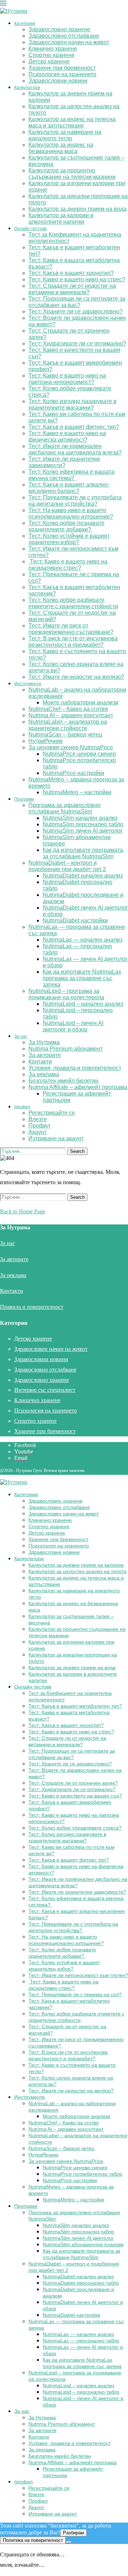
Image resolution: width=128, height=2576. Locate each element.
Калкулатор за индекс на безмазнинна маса (61, 148)
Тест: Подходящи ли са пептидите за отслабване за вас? (77, 302)
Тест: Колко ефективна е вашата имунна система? (71, 475)
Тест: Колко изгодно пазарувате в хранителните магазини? (73, 404)
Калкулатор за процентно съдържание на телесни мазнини (72, 174)
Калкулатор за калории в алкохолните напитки (61, 218)
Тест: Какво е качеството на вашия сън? (75, 1796)
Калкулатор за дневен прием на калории (76, 1565)
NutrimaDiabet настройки (75, 920)
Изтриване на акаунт (56, 1138)
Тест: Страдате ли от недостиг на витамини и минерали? (72, 289)
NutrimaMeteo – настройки (77, 792)
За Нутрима (44, 1042)
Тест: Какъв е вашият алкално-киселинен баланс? (69, 488)
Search (77, 1151)
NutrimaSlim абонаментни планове (83, 2244)
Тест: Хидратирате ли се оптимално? (77, 344)
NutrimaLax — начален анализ (82, 940)
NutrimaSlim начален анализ (80, 818)
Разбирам (73, 2533)
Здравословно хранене (59, 29)
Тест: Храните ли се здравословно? (76, 311)
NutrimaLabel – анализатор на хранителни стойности (68, 725)
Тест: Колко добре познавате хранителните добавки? (66, 526)
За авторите (45, 1055)
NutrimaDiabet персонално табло (81, 2283)
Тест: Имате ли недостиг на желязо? (76, 677)
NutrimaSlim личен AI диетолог (83, 831)
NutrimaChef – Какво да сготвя (68, 709)
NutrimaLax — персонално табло (81, 2341)
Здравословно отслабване (64, 36)
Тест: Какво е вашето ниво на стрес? (77, 279)
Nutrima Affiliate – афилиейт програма (78, 1087)
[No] (69, 2542)
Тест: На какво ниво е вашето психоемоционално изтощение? (71, 513)
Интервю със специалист (45, 1390)
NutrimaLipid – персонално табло (81, 2392)
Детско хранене (49, 61)
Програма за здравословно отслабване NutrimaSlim (65, 808)
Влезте (38, 1119)
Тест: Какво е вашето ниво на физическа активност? (67, 436)
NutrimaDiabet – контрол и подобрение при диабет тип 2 (67, 866)
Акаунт (38, 1132)
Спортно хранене (52, 55)
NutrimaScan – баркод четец (65, 735)
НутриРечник (46, 741)
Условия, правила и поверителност (75, 1068)
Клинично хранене (53, 49)
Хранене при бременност (62, 68)
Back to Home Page (23, 1211)
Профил (39, 1126)
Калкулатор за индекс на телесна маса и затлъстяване (72, 122)
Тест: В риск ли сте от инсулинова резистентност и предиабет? (73, 642)
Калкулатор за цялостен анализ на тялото (78, 1571)
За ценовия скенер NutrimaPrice (71, 747)
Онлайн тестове (31, 229)
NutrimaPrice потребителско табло (82, 2174)
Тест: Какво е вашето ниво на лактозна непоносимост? (67, 379)
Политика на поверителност (33, 2540)
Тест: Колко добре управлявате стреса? (75, 1828)
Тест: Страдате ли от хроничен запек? (73, 1783)
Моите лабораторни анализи (81, 702)
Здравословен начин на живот (69, 42)
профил (22, 1107)
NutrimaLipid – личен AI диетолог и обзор (73, 1026)
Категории (25, 24)
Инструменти (28, 684)
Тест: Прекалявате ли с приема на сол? (75, 1994)
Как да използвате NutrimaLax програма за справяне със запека (82, 978)
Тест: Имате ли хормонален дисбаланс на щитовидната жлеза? (75, 449)
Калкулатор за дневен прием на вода (78, 209)
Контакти (40, 1061)
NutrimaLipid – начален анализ (83, 1004)
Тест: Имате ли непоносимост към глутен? (78, 1975)
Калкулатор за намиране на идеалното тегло (65, 135)
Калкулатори (27, 88)
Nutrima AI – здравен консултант (71, 715)
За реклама (44, 1074)
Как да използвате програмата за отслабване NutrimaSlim (83, 853)
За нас (21, 1036)
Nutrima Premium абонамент (66, 1049)
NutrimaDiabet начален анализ (83, 876)
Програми (24, 799)
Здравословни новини (58, 81)
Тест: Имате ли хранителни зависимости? (64, 462)
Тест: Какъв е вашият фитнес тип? (74, 427)
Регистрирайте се (52, 1113)
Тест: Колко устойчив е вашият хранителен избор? (69, 539)
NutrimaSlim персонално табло (83, 824)
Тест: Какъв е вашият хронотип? (71, 273)
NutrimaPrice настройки (73, 773)
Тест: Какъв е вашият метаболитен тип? (75, 1706)
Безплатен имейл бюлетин (63, 1081)
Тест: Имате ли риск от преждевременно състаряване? (71, 629)
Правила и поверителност (32, 1307)
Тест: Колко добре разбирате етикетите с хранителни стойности (73, 603)
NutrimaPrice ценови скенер (79, 754)
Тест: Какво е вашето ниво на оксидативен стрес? (68, 565)
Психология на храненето (62, 74)
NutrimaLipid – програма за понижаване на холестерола (66, 994)
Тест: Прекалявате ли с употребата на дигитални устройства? (75, 501)
